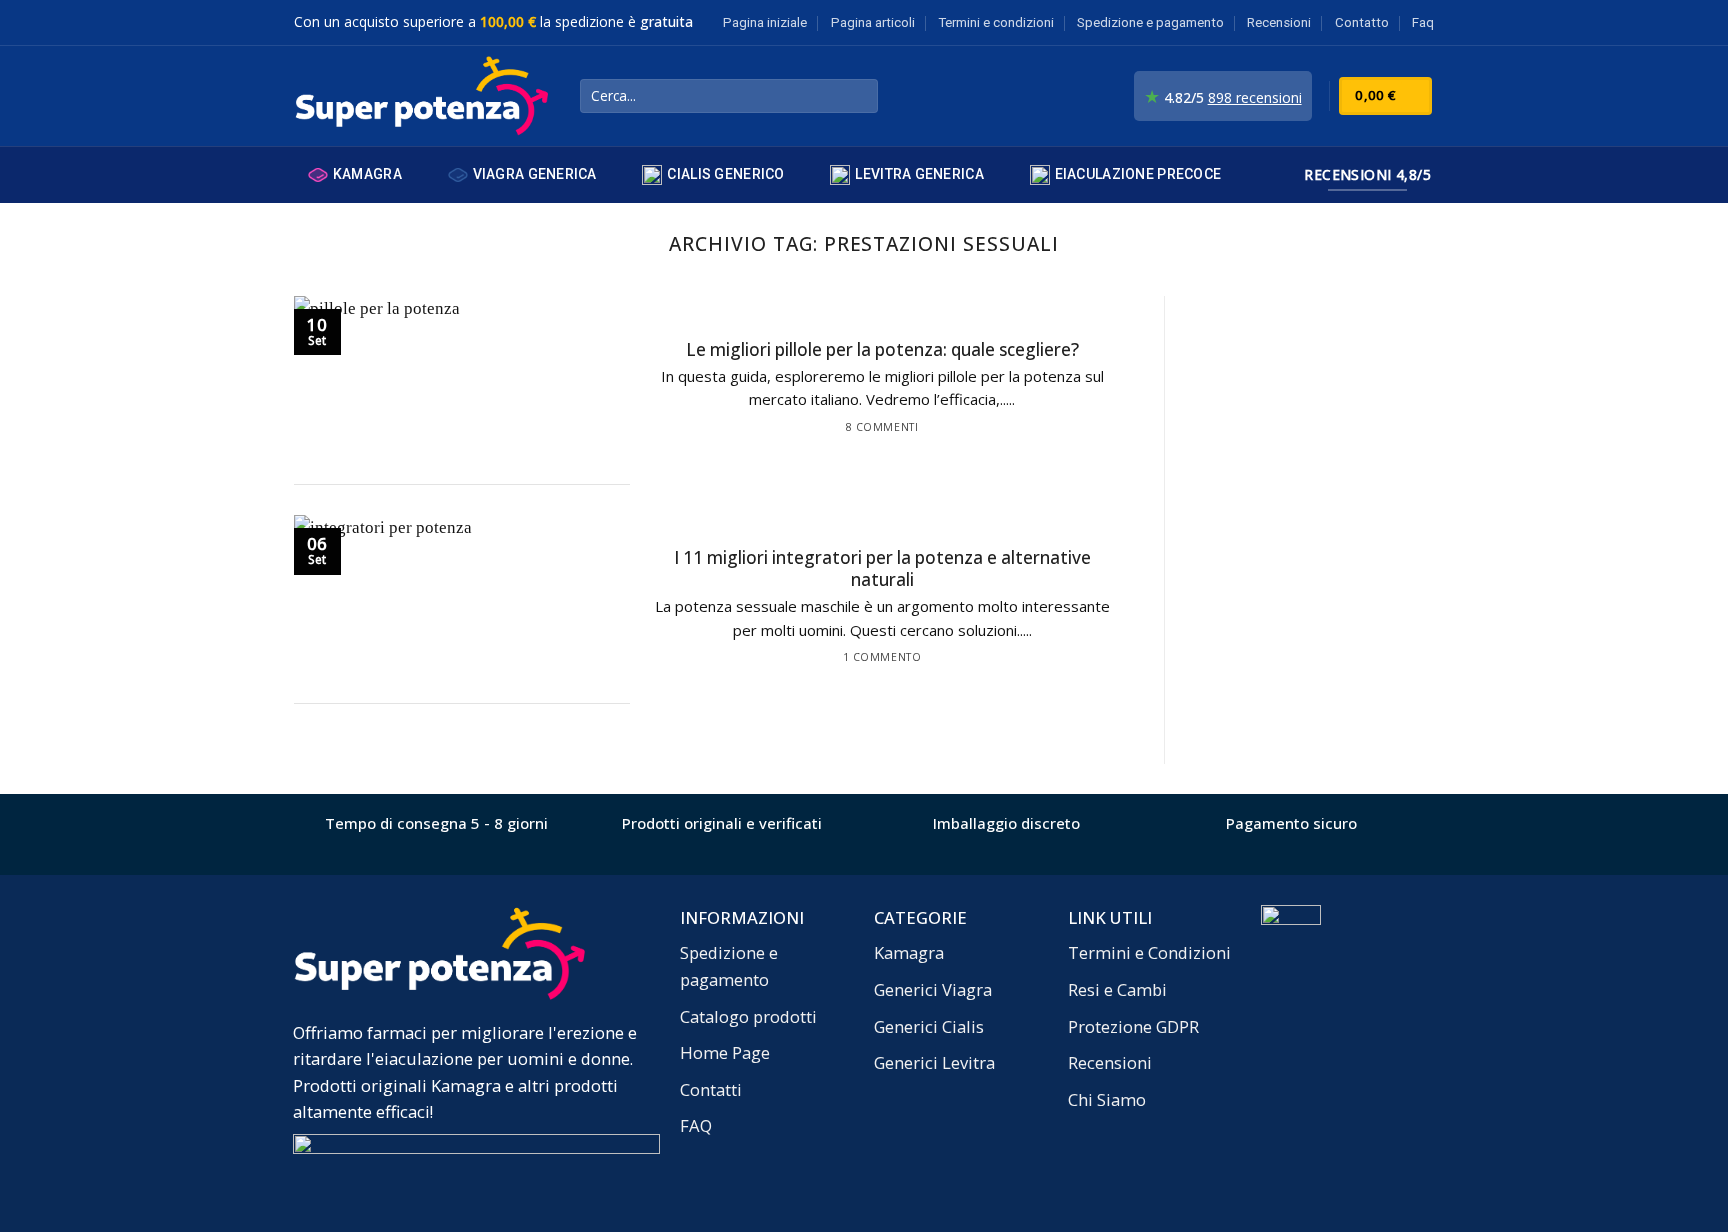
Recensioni (1279, 22)
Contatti (711, 1089)
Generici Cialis (929, 1026)
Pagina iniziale (765, 22)
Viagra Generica (535, 174)
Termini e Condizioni (1149, 952)
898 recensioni (1255, 97)
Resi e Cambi (1117, 989)
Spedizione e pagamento (1150, 22)
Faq (1423, 22)
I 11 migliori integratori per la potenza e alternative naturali (882, 569)
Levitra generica (919, 174)
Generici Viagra (933, 989)
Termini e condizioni (996, 22)
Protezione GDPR (1133, 1026)
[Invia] (858, 96)
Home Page (725, 1052)
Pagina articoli (873, 22)
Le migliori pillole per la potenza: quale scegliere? (882, 350)
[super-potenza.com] (422, 96)
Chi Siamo (1107, 1099)
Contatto (1362, 22)
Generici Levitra (934, 1062)
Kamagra (367, 174)
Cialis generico (725, 174)
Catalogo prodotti (748, 1016)
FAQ (696, 1125)
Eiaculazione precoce (1138, 174)
